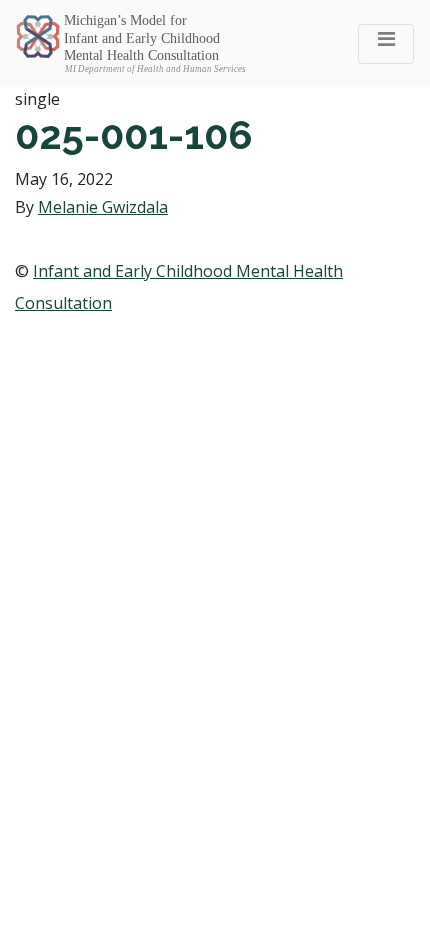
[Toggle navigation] (386, 44)
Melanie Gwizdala (103, 207)
